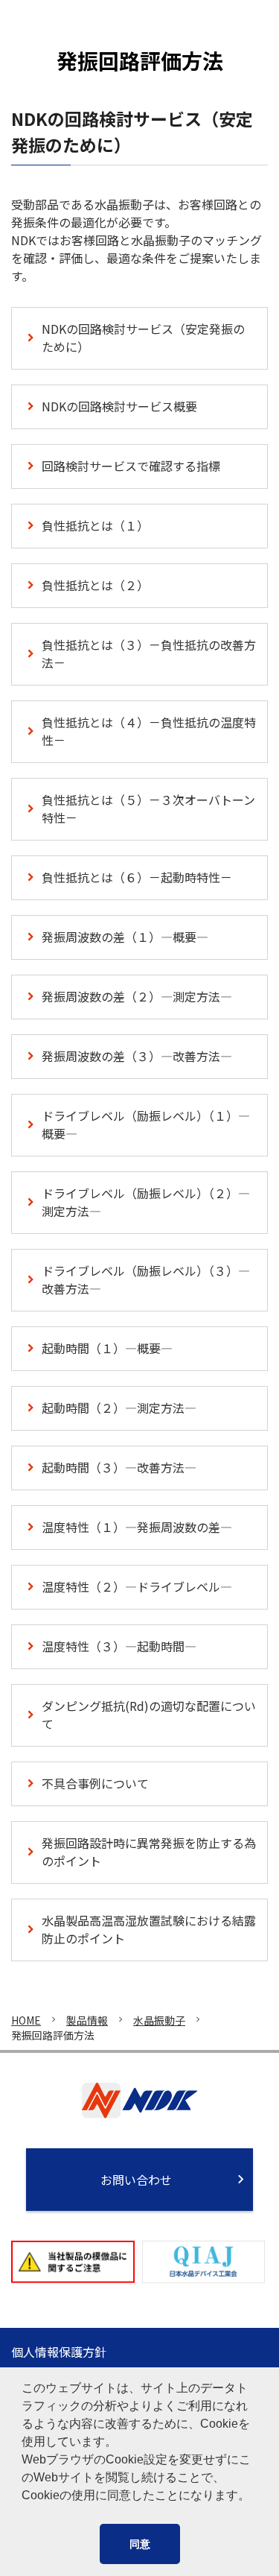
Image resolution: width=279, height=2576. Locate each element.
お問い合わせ (136, 2180)
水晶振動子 (159, 2020)
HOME (26, 2020)
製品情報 (87, 2020)
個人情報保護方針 (59, 2352)
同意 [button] (140, 2544)
